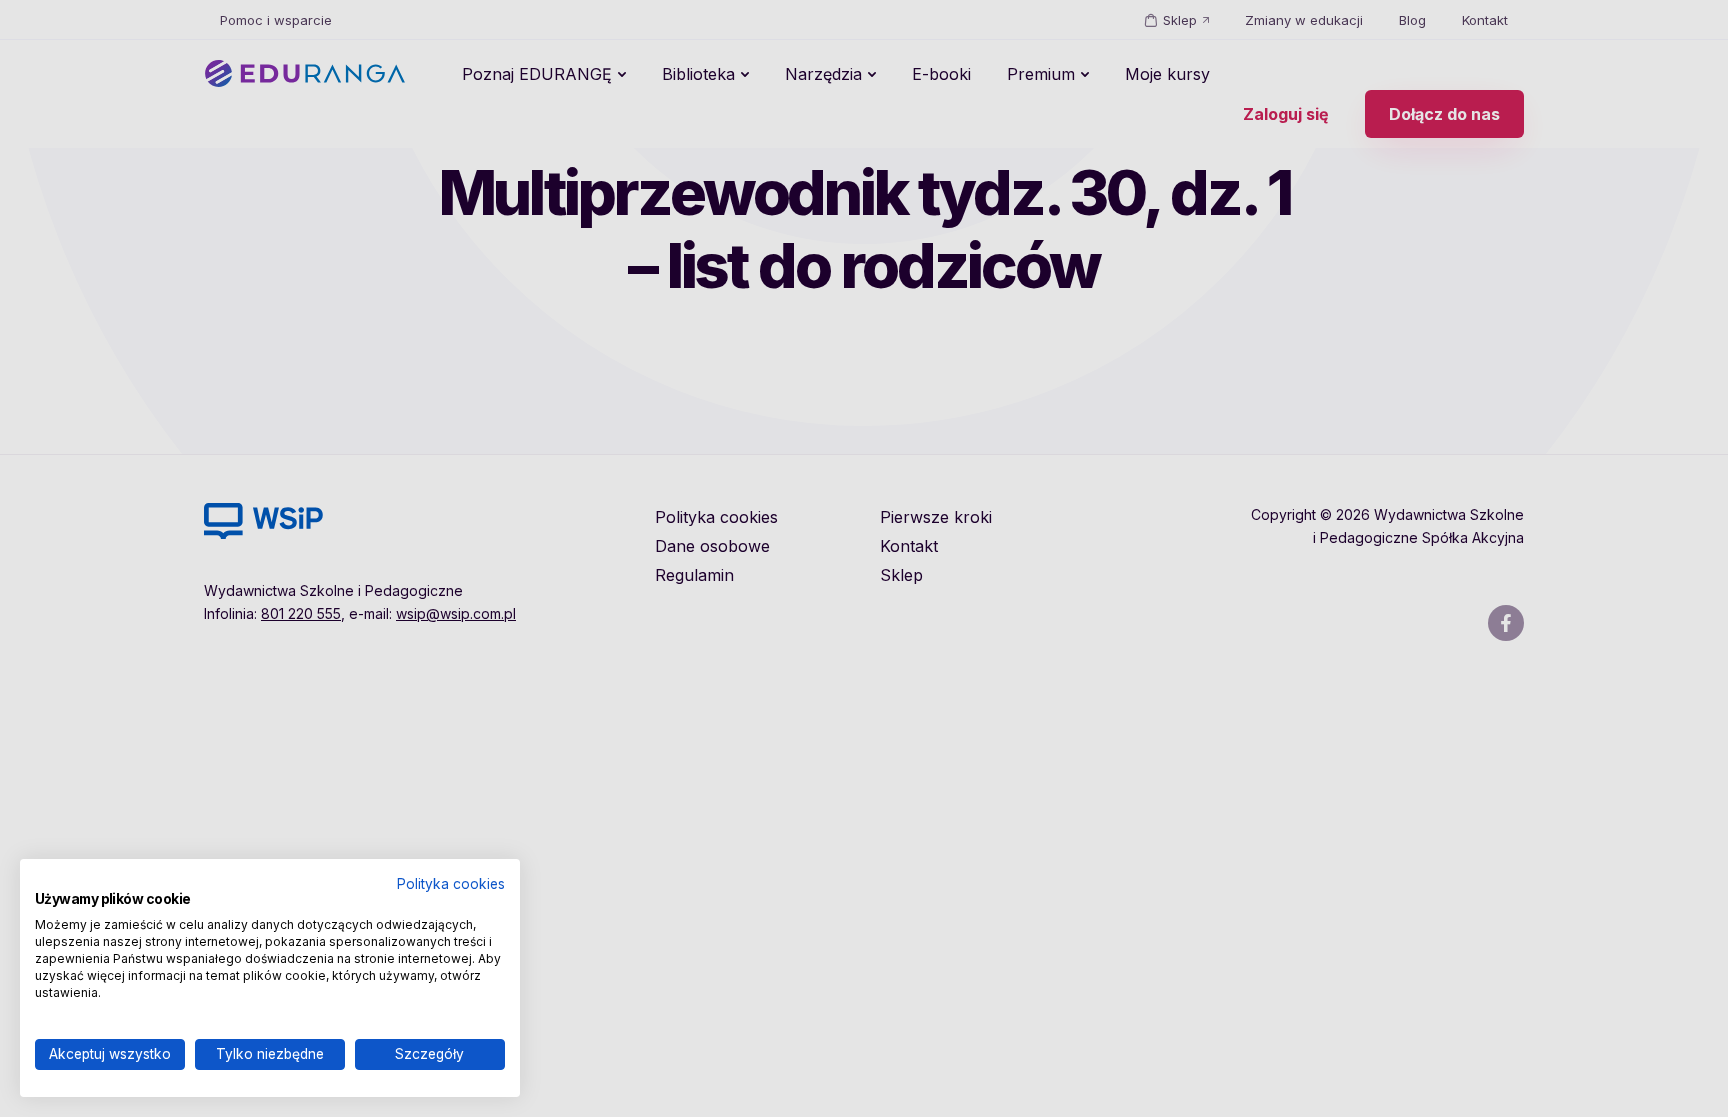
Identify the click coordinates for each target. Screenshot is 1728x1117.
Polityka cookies (451, 884)
